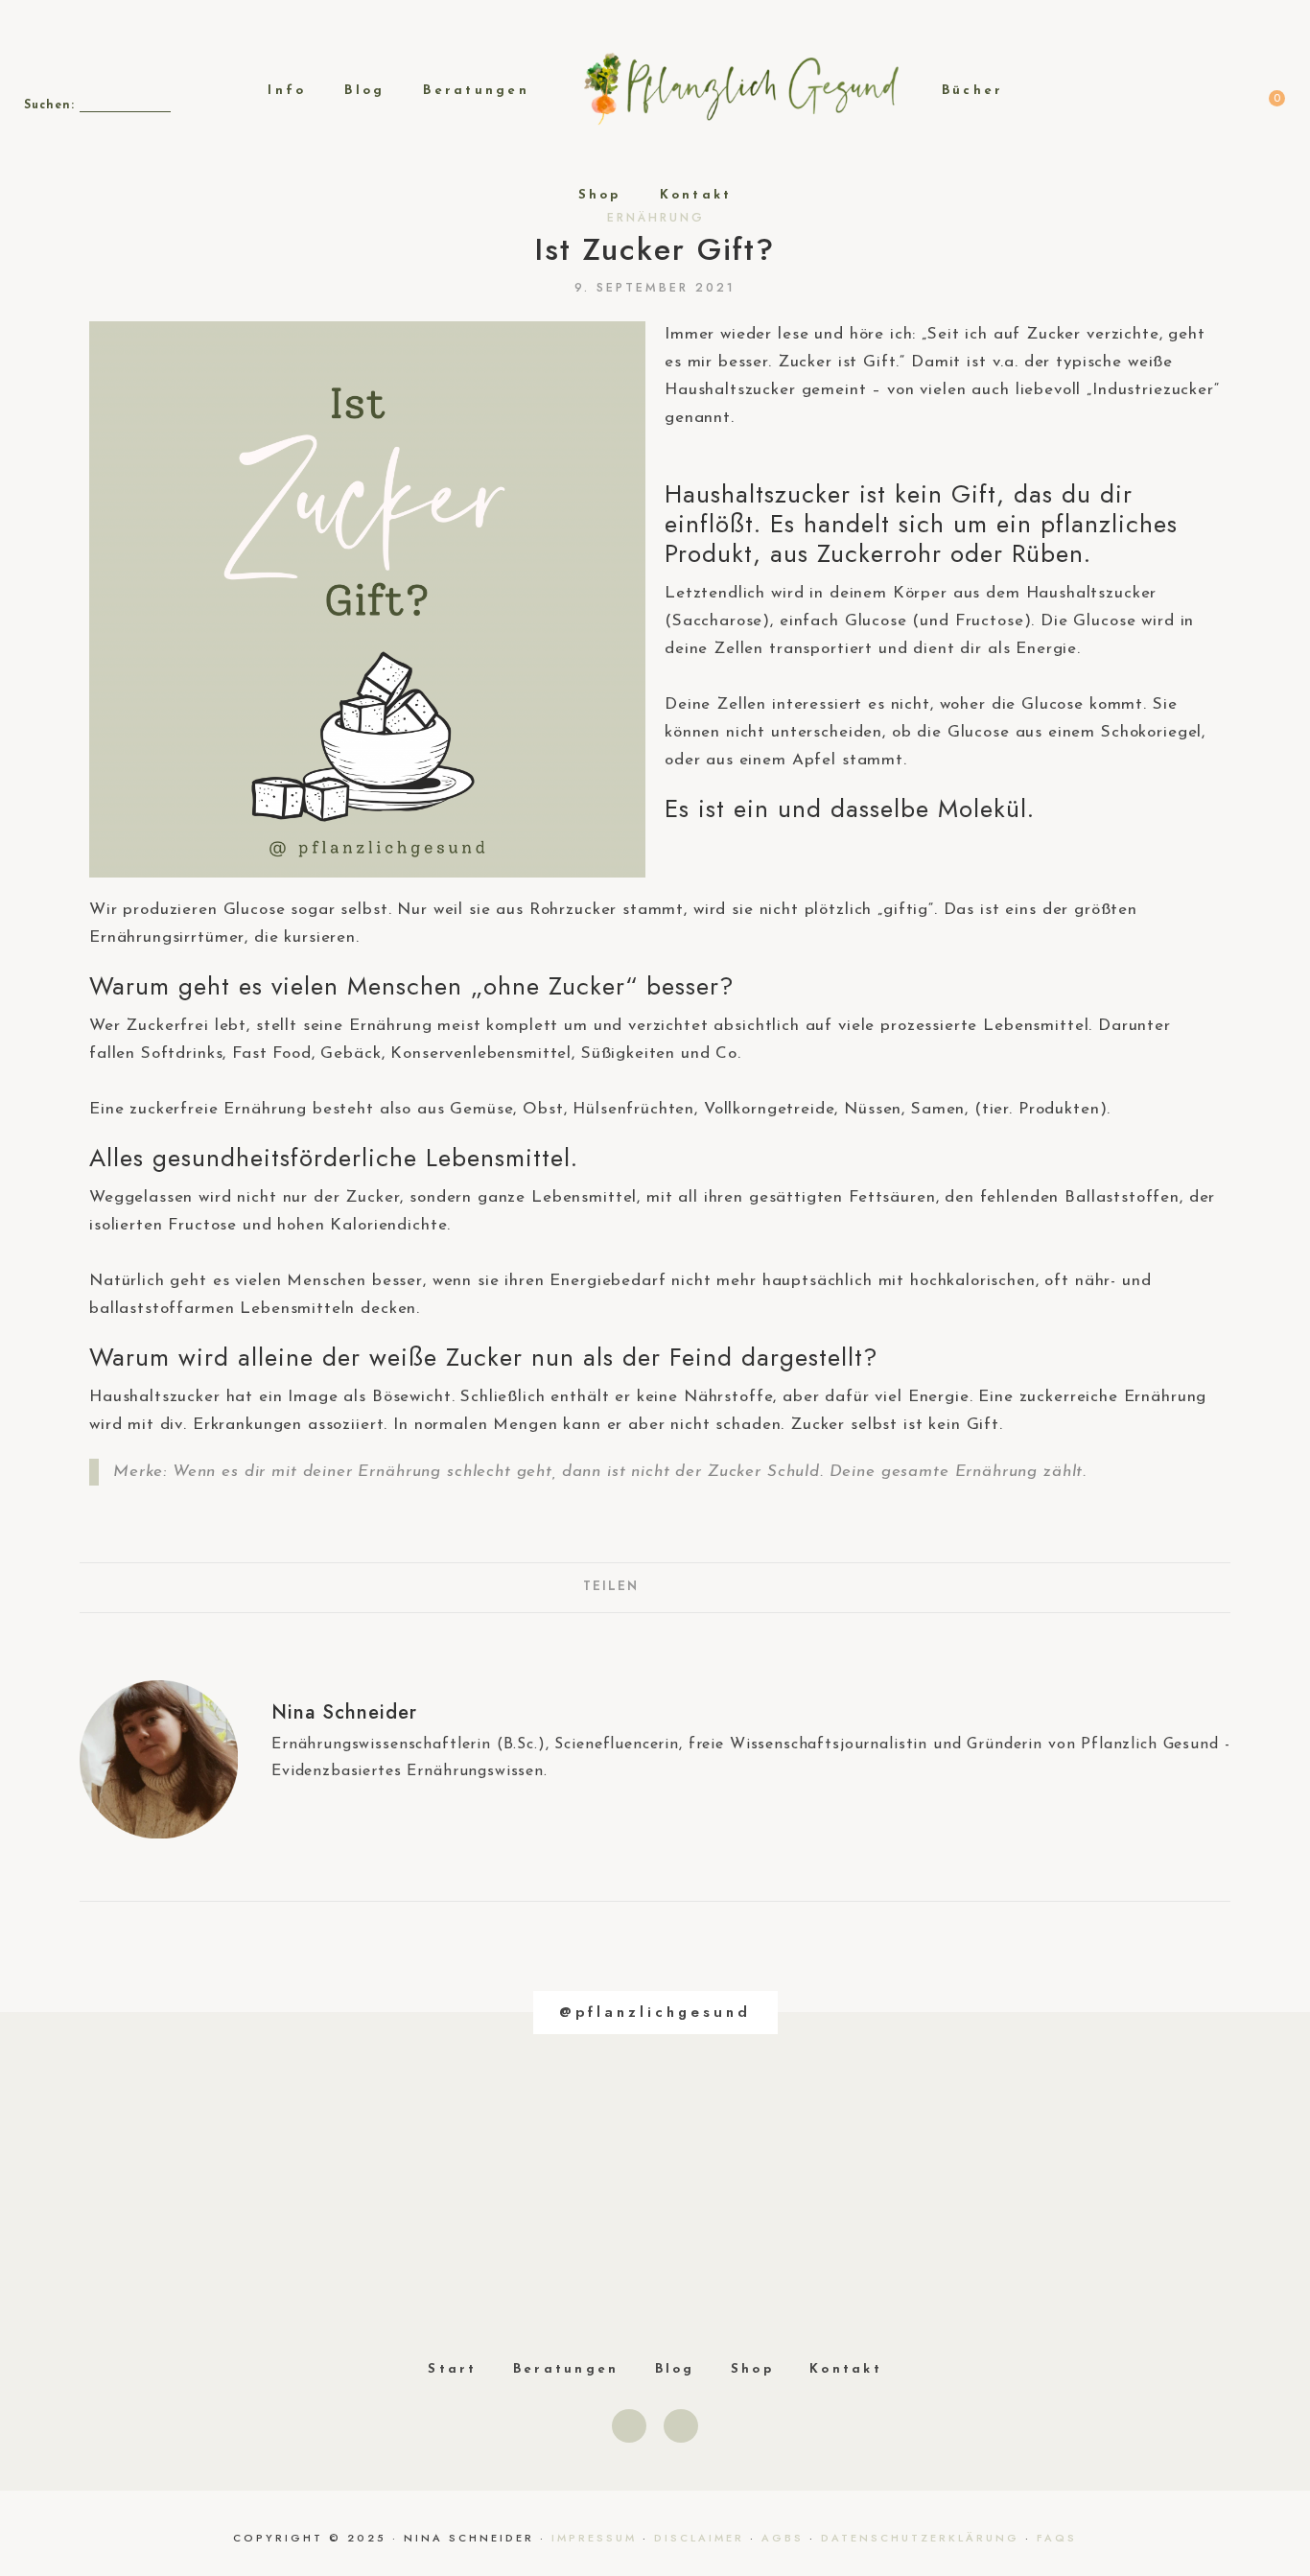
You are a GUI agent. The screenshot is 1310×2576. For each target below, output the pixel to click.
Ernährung (656, 218)
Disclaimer (699, 2538)
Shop (600, 195)
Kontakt (696, 195)
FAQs (1057, 2538)
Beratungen (476, 91)
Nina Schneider (344, 1712)
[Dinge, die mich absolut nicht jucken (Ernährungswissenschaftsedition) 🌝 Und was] (420, 2205)
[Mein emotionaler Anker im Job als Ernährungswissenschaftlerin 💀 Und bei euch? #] (187, 2205)
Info (287, 91)
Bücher (973, 91)
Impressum (594, 2538)
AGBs (783, 2538)
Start (452, 2369)
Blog (364, 91)
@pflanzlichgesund (655, 2012)
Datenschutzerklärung (920, 2538)
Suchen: (49, 105)
